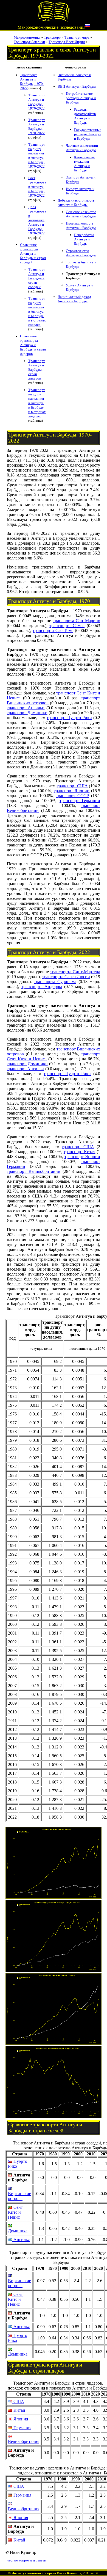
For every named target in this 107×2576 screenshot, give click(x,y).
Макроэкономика (27, 37)
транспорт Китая (80, 1152)
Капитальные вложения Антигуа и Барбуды (84, 164)
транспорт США (72, 786)
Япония (20, 2419)
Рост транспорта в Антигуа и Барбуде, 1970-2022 (37, 187)
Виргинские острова (19, 2196)
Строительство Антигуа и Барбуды (81, 253)
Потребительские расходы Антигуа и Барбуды (81, 98)
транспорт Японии (72, 791)
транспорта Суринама (55, 982)
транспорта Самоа (67, 626)
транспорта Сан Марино (77, 621)
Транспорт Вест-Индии (67, 42)
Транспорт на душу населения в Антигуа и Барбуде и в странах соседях (37, 311)
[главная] (54, 21)
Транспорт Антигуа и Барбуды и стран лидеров (37, 370)
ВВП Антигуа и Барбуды (77, 86)
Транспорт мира (77, 37)
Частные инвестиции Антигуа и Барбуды (82, 148)
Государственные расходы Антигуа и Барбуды (88, 134)
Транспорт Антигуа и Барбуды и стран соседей (37, 278)
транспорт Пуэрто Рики (69, 718)
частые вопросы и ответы (27, 2560)
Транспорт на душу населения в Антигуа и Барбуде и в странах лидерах (37, 403)
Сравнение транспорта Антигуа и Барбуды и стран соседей (33, 253)
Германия (22, 2428)
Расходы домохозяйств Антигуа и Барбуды (85, 116)
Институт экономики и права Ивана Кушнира (46, 2573)
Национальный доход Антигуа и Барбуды (74, 299)
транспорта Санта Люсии (66, 977)
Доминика (18, 2231)
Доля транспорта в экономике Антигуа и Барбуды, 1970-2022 (37, 220)
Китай (19, 2410)
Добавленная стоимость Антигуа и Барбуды (76, 203)
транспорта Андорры (42, 987)
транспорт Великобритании (34, 1171)
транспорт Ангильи (26, 708)
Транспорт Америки (29, 42)
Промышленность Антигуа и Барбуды (81, 226)
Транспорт (52, 37)
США (18, 2401)
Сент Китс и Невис (15, 2212)
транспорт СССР (72, 796)
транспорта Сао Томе (53, 631)
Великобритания (24, 2441)
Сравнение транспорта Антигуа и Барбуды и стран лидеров (33, 345)
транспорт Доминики (27, 713)
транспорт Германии (80, 801)
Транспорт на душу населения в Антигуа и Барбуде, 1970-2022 (37, 155)
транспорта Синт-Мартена (75, 972)
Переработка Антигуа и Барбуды (84, 239)
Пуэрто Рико (18, 2164)
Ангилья (21, 2240)
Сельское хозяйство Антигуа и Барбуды (81, 214)
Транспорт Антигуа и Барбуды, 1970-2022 (32, 81)
